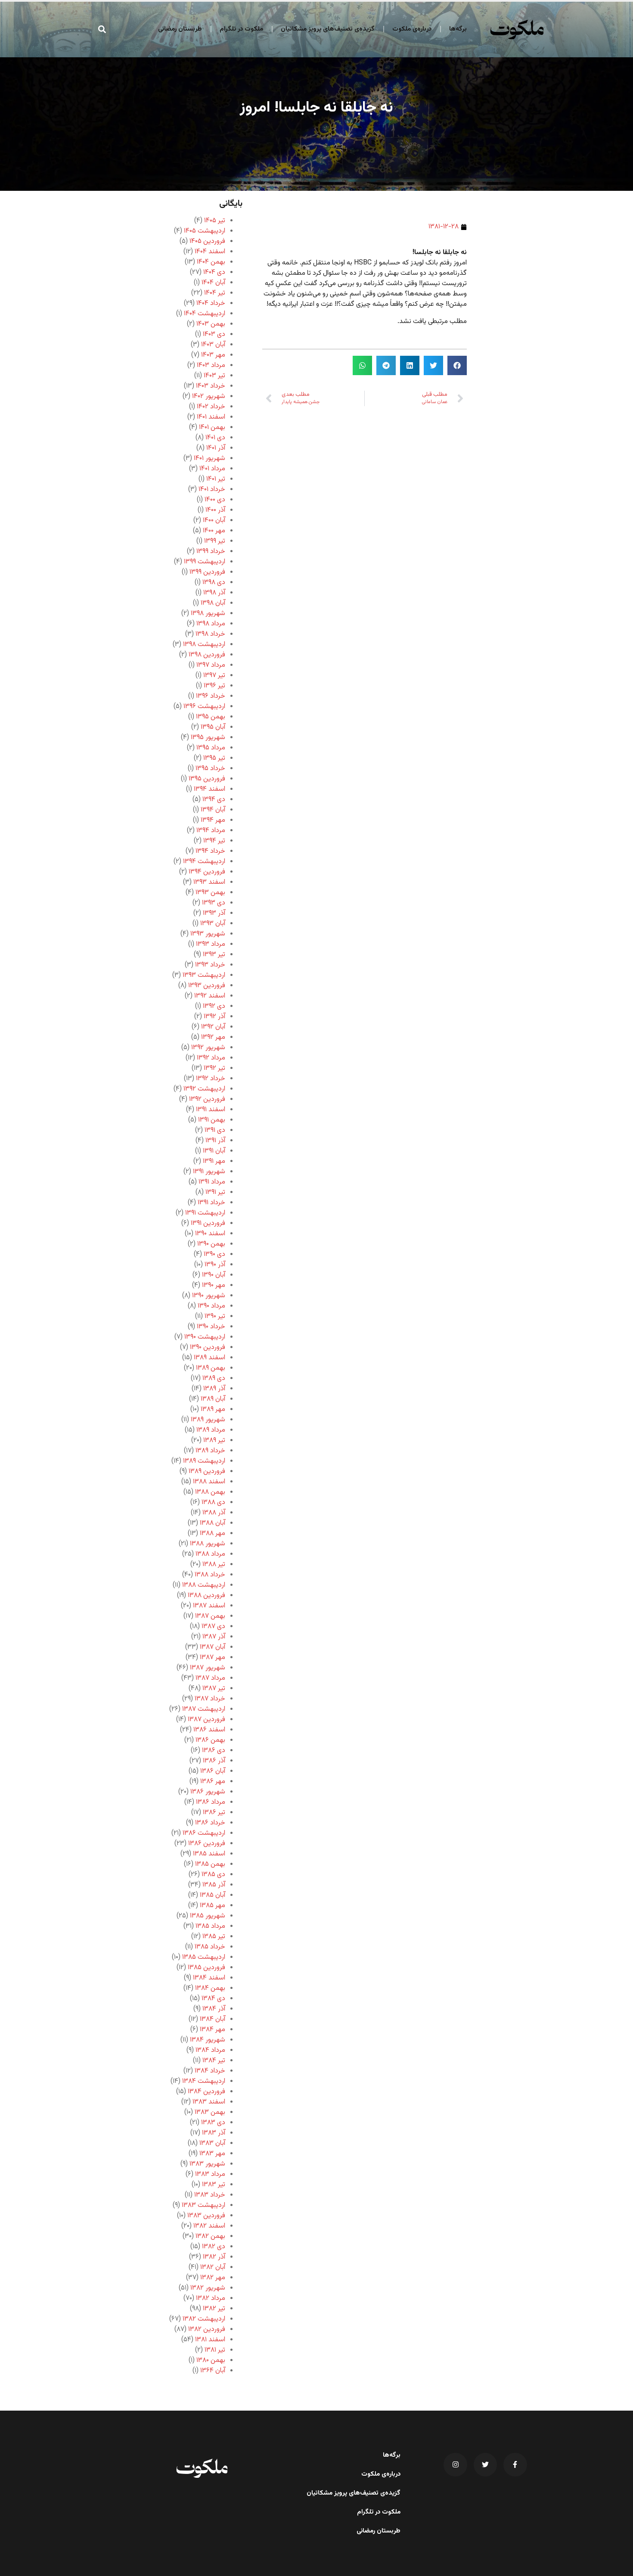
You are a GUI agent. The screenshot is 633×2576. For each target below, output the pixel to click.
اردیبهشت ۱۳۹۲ (204, 1089)
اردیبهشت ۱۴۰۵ (205, 231)
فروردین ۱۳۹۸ (207, 655)
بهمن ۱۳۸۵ (210, 1864)
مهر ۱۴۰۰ (214, 531)
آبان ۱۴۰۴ (213, 283)
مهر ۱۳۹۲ (213, 1037)
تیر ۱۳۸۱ (215, 2350)
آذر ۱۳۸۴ (214, 2009)
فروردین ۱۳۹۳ (207, 986)
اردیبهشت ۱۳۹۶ (204, 707)
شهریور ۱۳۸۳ (207, 2164)
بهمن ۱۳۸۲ (210, 2236)
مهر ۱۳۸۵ (213, 1906)
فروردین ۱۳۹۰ (208, 1347)
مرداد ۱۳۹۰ (211, 1306)
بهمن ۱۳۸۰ (211, 2360)
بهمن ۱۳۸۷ (210, 1616)
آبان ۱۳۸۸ (213, 1523)
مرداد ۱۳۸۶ (211, 1802)
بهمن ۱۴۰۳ (211, 324)
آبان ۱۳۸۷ (213, 1647)
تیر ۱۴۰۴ (215, 293)
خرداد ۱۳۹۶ (211, 696)
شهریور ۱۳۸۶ (208, 1792)
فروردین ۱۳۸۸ (206, 1596)
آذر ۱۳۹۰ (215, 1265)
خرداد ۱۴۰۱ (212, 489)
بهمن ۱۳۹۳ (210, 893)
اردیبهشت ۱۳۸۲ (204, 2319)
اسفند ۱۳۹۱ (211, 1110)
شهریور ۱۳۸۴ (208, 2040)
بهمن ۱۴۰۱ (212, 427)
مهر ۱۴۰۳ (213, 355)
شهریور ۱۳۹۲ (208, 1048)
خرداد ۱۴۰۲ (211, 407)
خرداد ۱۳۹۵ (210, 769)
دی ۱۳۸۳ (213, 2123)
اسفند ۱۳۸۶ (209, 1730)
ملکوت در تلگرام (241, 29)
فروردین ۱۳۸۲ (207, 2329)
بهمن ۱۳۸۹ (211, 1368)
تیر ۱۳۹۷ (214, 676)
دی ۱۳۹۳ (214, 903)
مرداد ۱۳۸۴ (210, 2050)
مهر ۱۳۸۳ (212, 2154)
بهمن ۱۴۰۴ (211, 262)
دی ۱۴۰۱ (215, 438)
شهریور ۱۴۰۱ (209, 458)
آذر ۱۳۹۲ (214, 1017)
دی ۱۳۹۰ (214, 1254)
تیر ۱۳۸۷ (214, 1689)
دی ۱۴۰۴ (214, 272)
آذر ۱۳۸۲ (214, 2257)
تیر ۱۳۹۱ (215, 1192)
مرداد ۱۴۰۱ (212, 469)
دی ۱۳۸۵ (213, 1875)
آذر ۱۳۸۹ (214, 1389)
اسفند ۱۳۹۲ (210, 996)
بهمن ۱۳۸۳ (210, 2112)
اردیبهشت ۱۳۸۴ (204, 2081)
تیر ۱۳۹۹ (215, 541)
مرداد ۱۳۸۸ (210, 1554)
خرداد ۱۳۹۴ (210, 851)
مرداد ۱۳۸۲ (211, 2298)
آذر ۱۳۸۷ (214, 1637)
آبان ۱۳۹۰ (214, 1275)
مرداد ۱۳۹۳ (211, 944)
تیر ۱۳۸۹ (214, 1440)
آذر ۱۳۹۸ (214, 593)
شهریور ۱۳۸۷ (208, 1668)
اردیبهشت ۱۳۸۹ (204, 1461)
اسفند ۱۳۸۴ (209, 1978)
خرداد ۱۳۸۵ (210, 1947)
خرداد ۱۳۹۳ (210, 965)
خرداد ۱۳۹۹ (211, 552)
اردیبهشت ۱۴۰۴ (205, 314)
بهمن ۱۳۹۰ (211, 1244)
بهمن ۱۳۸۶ (210, 1740)
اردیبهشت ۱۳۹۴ (204, 862)
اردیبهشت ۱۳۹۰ (205, 1337)
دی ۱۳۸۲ (214, 2247)
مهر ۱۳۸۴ (213, 2030)
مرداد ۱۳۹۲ (211, 1058)
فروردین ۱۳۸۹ (207, 1471)
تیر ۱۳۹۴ (214, 841)
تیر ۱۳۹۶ (214, 686)
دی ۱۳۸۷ (213, 1627)
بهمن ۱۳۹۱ (212, 1120)
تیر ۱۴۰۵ (215, 221)
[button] (102, 29)
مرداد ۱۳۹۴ (211, 831)
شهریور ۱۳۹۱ (209, 1172)
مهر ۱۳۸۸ (213, 1533)
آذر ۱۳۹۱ (215, 1141)
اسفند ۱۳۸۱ (210, 2340)
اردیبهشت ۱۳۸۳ (203, 2205)
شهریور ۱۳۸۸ (208, 1544)
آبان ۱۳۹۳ (213, 924)
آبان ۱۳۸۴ (213, 2019)
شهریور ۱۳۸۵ (208, 1916)
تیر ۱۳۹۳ (214, 955)
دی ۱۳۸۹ (214, 1378)
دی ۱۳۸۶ (214, 1751)
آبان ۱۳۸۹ (213, 1399)
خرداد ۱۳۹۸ (210, 634)
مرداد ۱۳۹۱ (212, 1182)
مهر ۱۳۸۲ (213, 2278)
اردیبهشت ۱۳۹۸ (204, 645)
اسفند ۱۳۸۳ (209, 2102)
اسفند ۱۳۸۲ (209, 2226)
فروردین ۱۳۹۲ (207, 1099)
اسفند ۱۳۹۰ (210, 1234)
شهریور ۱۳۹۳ (208, 934)
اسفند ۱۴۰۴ (210, 252)
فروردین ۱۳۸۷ (206, 1720)
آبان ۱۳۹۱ (214, 1151)
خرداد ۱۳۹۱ (211, 1203)
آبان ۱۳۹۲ (213, 1027)
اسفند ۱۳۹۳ (209, 882)
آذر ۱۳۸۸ (214, 1513)
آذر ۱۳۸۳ (214, 2133)
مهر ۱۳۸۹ (213, 1409)
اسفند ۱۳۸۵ (209, 1854)
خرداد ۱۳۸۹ (210, 1451)
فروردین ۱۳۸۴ (206, 2092)
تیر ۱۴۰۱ (216, 479)
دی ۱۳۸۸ (213, 1502)
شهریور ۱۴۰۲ (209, 396)
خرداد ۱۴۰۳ (211, 386)
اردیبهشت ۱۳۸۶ (204, 1833)
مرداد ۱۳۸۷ (210, 1678)
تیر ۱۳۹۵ (214, 758)
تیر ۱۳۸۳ (214, 2185)
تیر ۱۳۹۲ (214, 1068)
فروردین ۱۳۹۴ (207, 872)
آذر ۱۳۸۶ (214, 1761)
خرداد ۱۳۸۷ (210, 1699)
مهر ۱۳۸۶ (213, 1782)
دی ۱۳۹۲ (214, 1006)
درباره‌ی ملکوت (412, 29)
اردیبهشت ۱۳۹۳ (204, 975)
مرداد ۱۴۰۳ (211, 365)
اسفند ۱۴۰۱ (211, 417)
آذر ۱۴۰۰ (215, 510)
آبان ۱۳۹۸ (213, 603)
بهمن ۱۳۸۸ (210, 1492)
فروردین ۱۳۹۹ (207, 572)
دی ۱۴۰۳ (214, 334)
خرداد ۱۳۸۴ (210, 2071)
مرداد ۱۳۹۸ (211, 624)
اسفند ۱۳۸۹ (209, 1358)
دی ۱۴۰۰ (215, 500)
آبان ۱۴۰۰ (214, 520)
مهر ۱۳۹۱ (214, 1161)
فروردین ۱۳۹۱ (208, 1223)
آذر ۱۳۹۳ (214, 913)
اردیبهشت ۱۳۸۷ (204, 1709)
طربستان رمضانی (180, 29)
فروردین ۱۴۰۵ (207, 241)
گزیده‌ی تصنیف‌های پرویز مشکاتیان (328, 29)
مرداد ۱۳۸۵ (210, 1926)
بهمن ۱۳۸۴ (210, 1988)
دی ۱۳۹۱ (215, 1130)
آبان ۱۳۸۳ (212, 2143)
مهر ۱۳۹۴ (213, 820)
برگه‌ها (458, 29)
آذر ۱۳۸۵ (214, 1885)
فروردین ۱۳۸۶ (207, 1844)
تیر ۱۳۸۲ (214, 2309)
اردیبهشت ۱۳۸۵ (204, 1957)
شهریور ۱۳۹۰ (209, 1296)
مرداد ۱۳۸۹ (211, 1430)
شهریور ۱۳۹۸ (208, 614)
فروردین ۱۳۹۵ (207, 779)
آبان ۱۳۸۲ (213, 2267)
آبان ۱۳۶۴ (213, 2371)
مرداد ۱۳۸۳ (210, 2174)
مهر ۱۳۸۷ (213, 1658)
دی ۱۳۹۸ (214, 583)
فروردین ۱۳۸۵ (206, 1968)
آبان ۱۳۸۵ (213, 1895)
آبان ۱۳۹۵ (213, 727)
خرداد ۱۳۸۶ (210, 1823)
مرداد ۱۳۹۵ (211, 748)
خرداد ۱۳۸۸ (210, 1575)
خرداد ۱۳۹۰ (211, 1327)
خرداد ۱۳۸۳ (210, 2195)
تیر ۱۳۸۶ (214, 1813)
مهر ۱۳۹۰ (214, 1285)
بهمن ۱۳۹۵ (211, 717)
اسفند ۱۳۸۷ (209, 1606)
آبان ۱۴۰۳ (213, 345)
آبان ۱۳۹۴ (213, 810)
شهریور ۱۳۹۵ (208, 738)
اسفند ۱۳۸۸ (209, 1482)
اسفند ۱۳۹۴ (209, 789)
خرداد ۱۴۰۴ (211, 303)
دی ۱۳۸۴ (213, 1999)
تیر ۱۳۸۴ (214, 2061)
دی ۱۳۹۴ (214, 800)
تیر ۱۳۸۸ (214, 1565)
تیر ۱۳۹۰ (215, 1316)
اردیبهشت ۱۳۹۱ (205, 1213)
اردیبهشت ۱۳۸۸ (204, 1585)
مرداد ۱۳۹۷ (211, 665)
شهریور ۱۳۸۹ (208, 1420)
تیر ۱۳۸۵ (214, 1937)
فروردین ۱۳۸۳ (206, 2216)
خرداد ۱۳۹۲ (211, 1079)
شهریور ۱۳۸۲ (208, 2288)
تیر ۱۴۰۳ (214, 376)
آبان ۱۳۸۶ (213, 1771)
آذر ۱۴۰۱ (216, 448)
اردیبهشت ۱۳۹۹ (205, 562)
